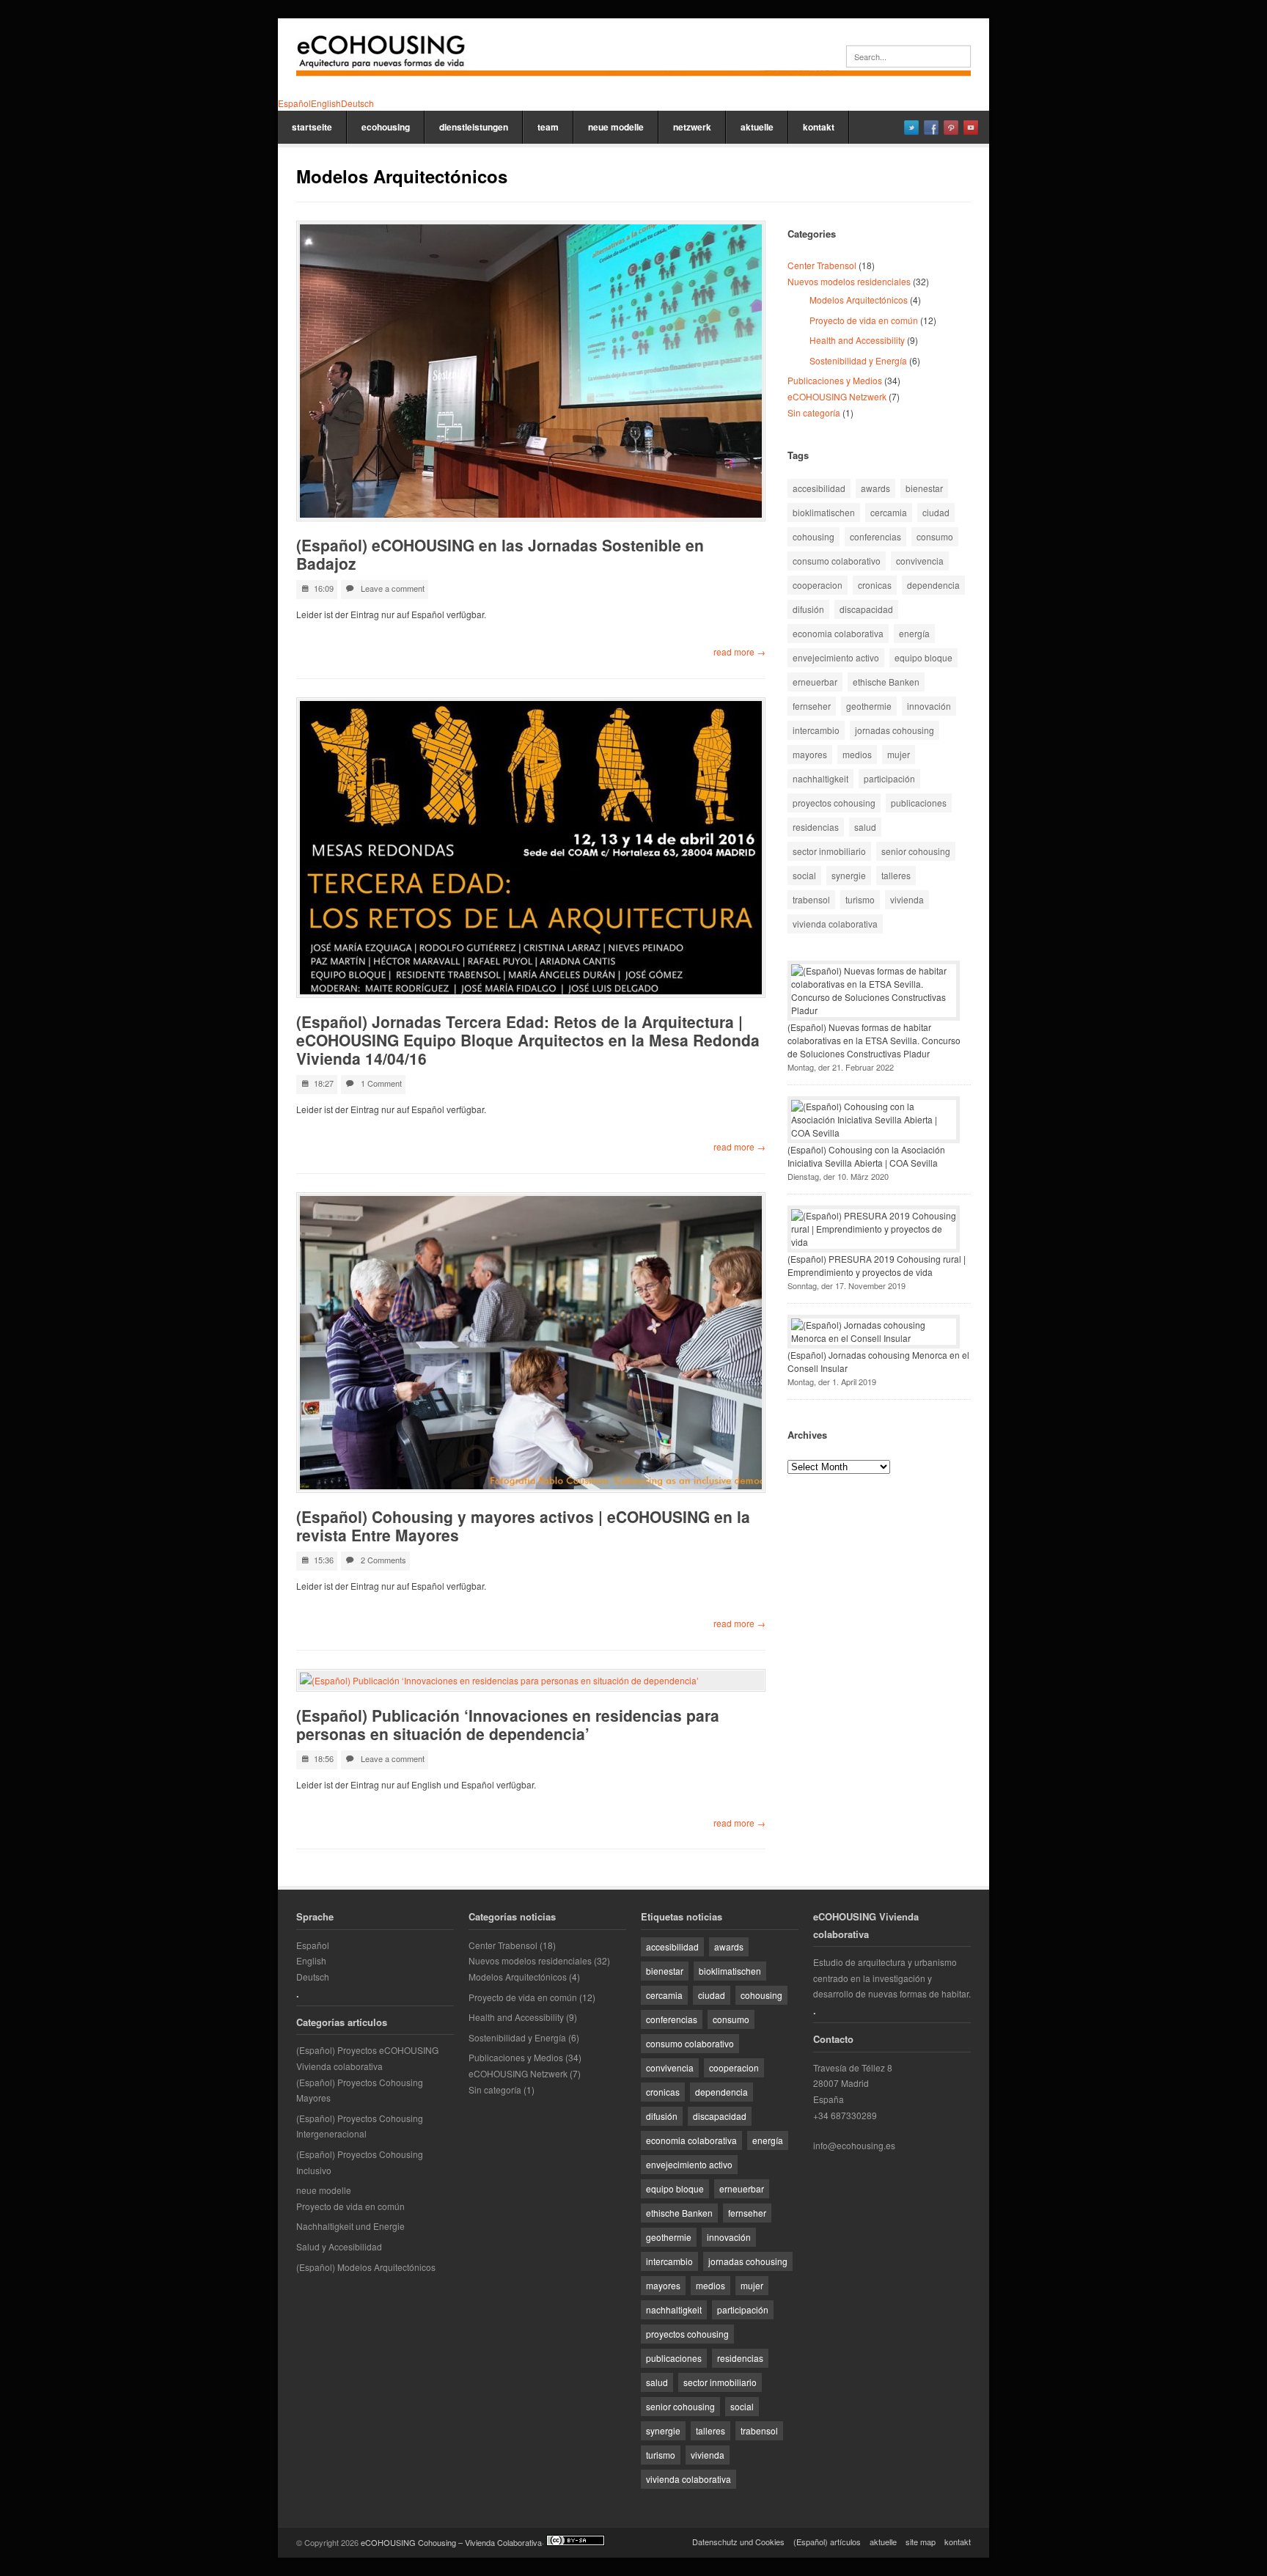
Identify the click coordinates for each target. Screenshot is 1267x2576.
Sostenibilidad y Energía (858, 360)
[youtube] (971, 128)
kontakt (819, 127)
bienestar (924, 488)
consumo (935, 536)
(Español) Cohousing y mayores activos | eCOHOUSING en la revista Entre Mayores (523, 1526)
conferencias (875, 536)
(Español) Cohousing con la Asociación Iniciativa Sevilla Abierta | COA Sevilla (866, 1156)
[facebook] (931, 128)
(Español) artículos (827, 2542)
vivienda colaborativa (835, 924)
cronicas (875, 585)
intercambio (816, 730)
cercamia (889, 512)
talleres (896, 875)
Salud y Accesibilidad (339, 2246)
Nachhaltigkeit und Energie (350, 2226)
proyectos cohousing (834, 803)
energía (914, 633)
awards (875, 488)
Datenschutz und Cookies (738, 2542)
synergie (849, 875)
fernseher (812, 706)
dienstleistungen (474, 127)
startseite (312, 127)
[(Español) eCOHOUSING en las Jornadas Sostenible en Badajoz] (531, 371)
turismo (860, 899)
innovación (929, 706)
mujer (899, 754)
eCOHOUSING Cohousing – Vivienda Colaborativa (451, 2542)
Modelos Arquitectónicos (859, 300)
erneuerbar (815, 682)
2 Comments (383, 1560)
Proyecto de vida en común (864, 320)
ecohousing (386, 127)
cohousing (814, 536)
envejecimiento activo (836, 657)
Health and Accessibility (857, 340)
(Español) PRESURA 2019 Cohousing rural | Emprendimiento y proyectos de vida (877, 1265)
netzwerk (692, 127)
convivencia (920, 561)
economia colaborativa (838, 633)
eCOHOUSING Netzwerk (837, 396)
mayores (810, 754)
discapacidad (866, 609)
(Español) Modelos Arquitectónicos (366, 2267)
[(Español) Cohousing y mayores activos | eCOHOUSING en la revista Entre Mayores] (531, 1343)
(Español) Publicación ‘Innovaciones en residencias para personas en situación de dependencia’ (508, 1724)
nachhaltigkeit (820, 778)
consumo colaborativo (837, 561)
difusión (808, 609)
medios (857, 754)
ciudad (936, 512)
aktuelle (757, 127)
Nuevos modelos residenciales (849, 281)
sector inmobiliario (829, 851)
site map (921, 2542)
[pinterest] (951, 128)
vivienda (907, 899)
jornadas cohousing (895, 730)
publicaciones (919, 803)
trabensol (811, 899)
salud (865, 827)
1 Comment (381, 1083)
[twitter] (911, 128)
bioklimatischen (824, 512)
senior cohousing (916, 851)
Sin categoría (814, 412)
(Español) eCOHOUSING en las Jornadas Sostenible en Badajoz (500, 554)
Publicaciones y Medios (835, 380)
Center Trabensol (822, 265)
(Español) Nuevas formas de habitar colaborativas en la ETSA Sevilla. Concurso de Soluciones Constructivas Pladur (874, 1040)
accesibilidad (819, 488)
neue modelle (616, 127)
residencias (816, 827)
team (548, 127)
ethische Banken (886, 682)
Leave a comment (393, 588)
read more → (739, 652)
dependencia (933, 585)
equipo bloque (923, 657)
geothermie (869, 706)
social (804, 875)
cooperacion (818, 585)
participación (889, 778)
